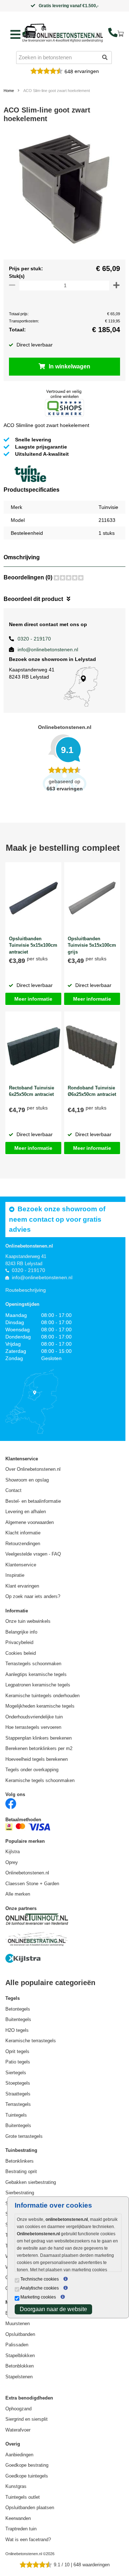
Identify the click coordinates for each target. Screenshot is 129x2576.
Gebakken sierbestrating (31, 2182)
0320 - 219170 (34, 639)
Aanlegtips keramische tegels (36, 1674)
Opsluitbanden (20, 2334)
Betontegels (18, 2009)
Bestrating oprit (21, 2171)
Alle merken (18, 1894)
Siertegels (16, 2073)
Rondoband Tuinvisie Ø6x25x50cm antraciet (92, 1091)
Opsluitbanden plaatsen (30, 2508)
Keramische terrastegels (31, 2041)
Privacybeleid (19, 1642)
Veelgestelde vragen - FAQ (33, 1554)
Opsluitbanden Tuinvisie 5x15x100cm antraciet (33, 945)
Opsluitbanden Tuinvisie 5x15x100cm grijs (92, 945)
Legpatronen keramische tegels (38, 1685)
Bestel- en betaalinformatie (33, 1501)
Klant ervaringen (22, 1586)
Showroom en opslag (27, 1480)
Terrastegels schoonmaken (33, 1664)
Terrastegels (18, 2104)
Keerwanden (18, 2518)
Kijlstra (13, 1852)
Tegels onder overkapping (32, 1770)
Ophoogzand (18, 2409)
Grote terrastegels (24, 2136)
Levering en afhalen (26, 1512)
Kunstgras (16, 2486)
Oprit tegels (17, 2051)
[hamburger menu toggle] (15, 35)
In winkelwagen (70, 366)
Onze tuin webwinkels (28, 1621)
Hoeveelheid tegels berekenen (37, 1759)
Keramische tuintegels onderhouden (42, 1696)
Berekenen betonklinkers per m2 (39, 1748)
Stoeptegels (18, 2083)
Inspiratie (15, 1575)
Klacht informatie (23, 1533)
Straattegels (18, 2094)
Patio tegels (18, 2062)
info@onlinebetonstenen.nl (48, 649)
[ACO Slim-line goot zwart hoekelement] (64, 193)
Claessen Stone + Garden (32, 1884)
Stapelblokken (20, 2355)
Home (9, 91)
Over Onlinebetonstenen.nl (33, 1469)
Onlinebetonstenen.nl (27, 1873)
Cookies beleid (21, 1653)
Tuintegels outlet (23, 2497)
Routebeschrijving (26, 1290)
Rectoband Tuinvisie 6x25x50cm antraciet (32, 1091)
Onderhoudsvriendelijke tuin (34, 1717)
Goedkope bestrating (27, 2465)
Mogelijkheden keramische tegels (40, 1706)
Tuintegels (16, 2115)
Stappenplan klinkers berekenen (39, 1738)
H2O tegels (17, 2030)
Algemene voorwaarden (30, 1522)
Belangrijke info (21, 1632)
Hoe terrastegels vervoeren (33, 1727)
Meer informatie (33, 999)
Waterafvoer (18, 2430)
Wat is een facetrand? (28, 2540)
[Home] (63, 33)
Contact (13, 1490)
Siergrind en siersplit (27, 2419)
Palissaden (17, 2345)
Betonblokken (20, 2366)
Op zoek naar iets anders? (33, 1596)
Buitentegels (18, 2019)
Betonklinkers (20, 2161)
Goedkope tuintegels (27, 2476)
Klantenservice (21, 1565)
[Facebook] (11, 1803)
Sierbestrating (20, 2193)
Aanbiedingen (19, 2455)
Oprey (12, 1862)
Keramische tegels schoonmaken (40, 1780)
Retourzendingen (23, 1544)
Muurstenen (18, 2324)
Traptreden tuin (21, 2529)
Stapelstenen (19, 2377)
